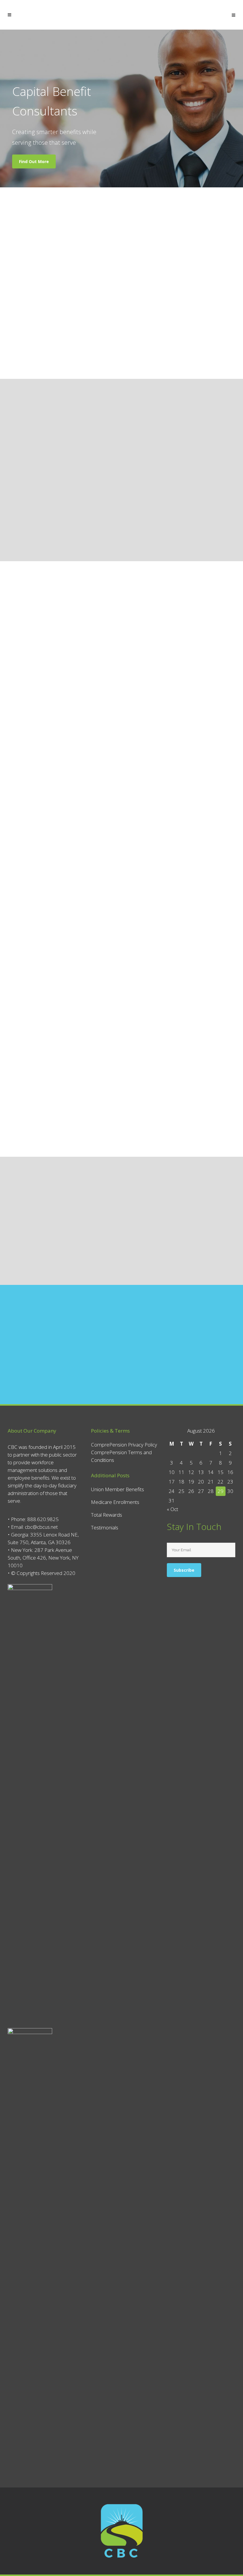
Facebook (35, 771)
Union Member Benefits (117, 1489)
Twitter (51, 771)
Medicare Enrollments (115, 1502)
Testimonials (105, 1527)
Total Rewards (107, 1515)
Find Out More (34, 161)
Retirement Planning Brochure (84, 512)
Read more (33, 341)
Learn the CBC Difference (122, 1252)
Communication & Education (162, 512)
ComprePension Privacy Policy (124, 1445)
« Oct (172, 1509)
